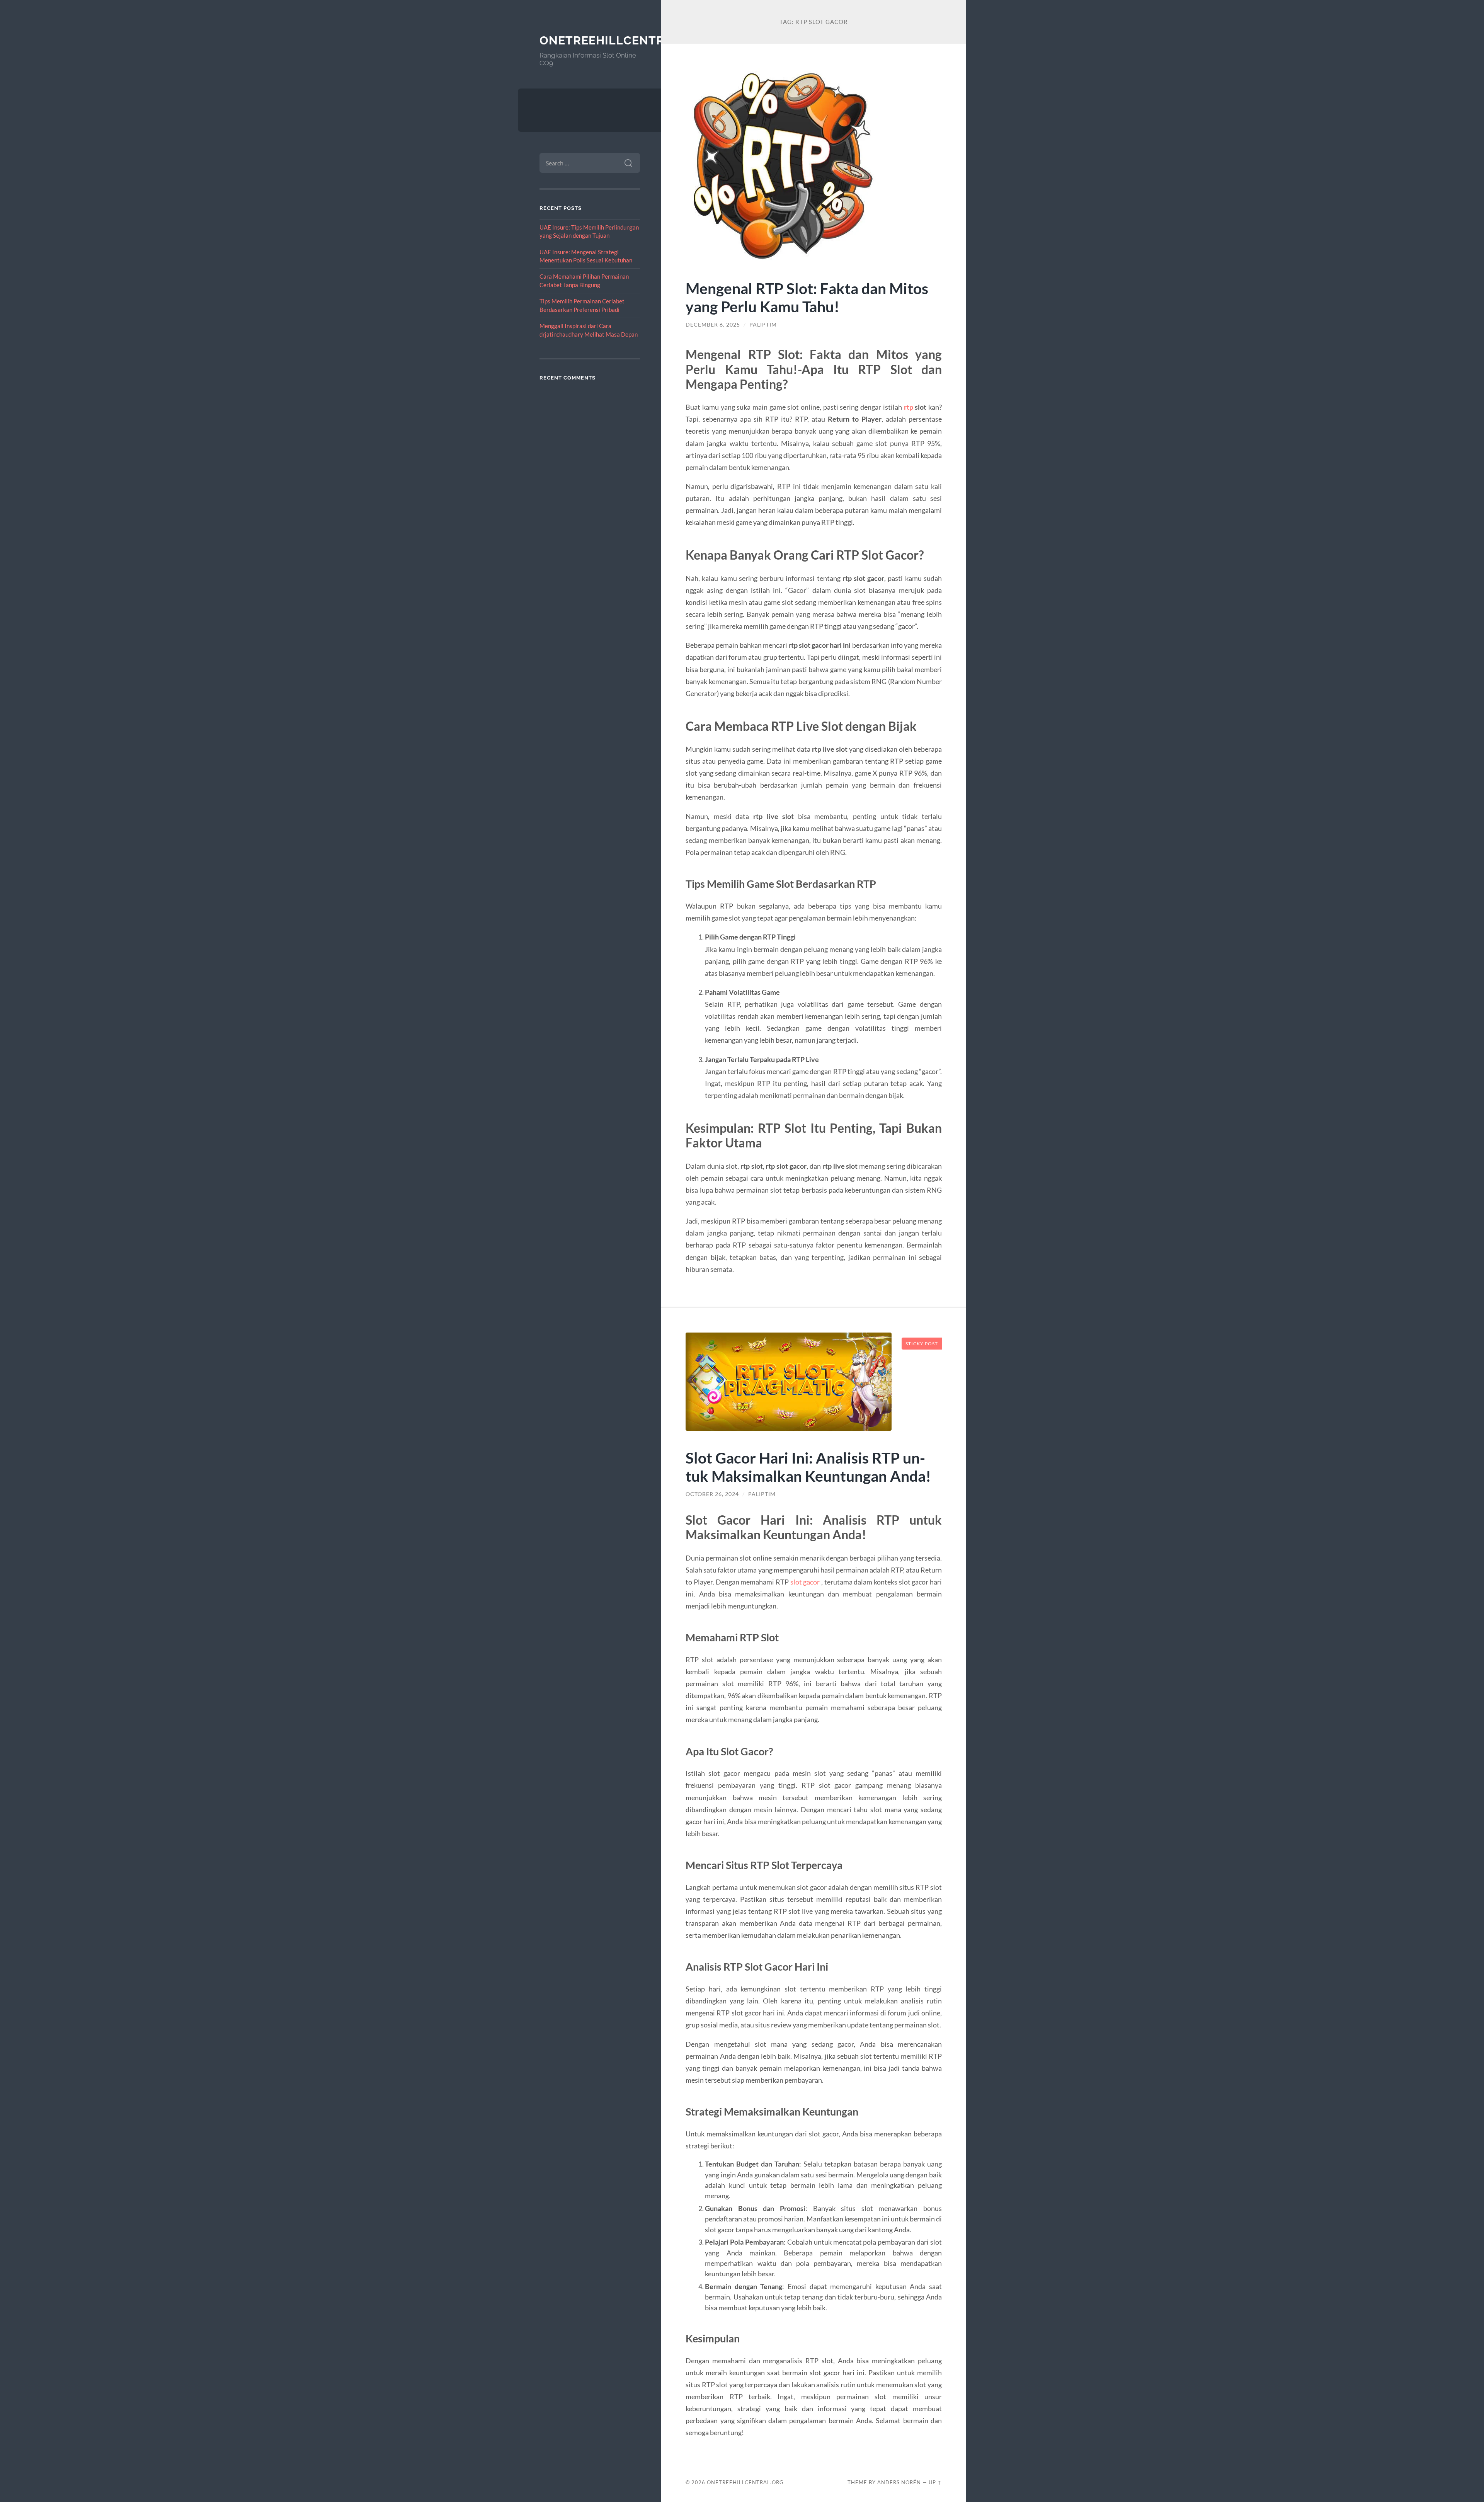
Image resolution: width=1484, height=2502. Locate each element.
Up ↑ (935, 2482)
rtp (909, 407)
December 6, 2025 (713, 325)
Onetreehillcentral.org (624, 40)
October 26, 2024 (712, 1494)
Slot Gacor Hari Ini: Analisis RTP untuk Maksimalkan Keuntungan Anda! (808, 1467)
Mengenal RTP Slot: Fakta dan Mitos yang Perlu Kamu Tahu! (807, 297)
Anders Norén (899, 2482)
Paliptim (763, 325)
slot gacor (805, 1582)
